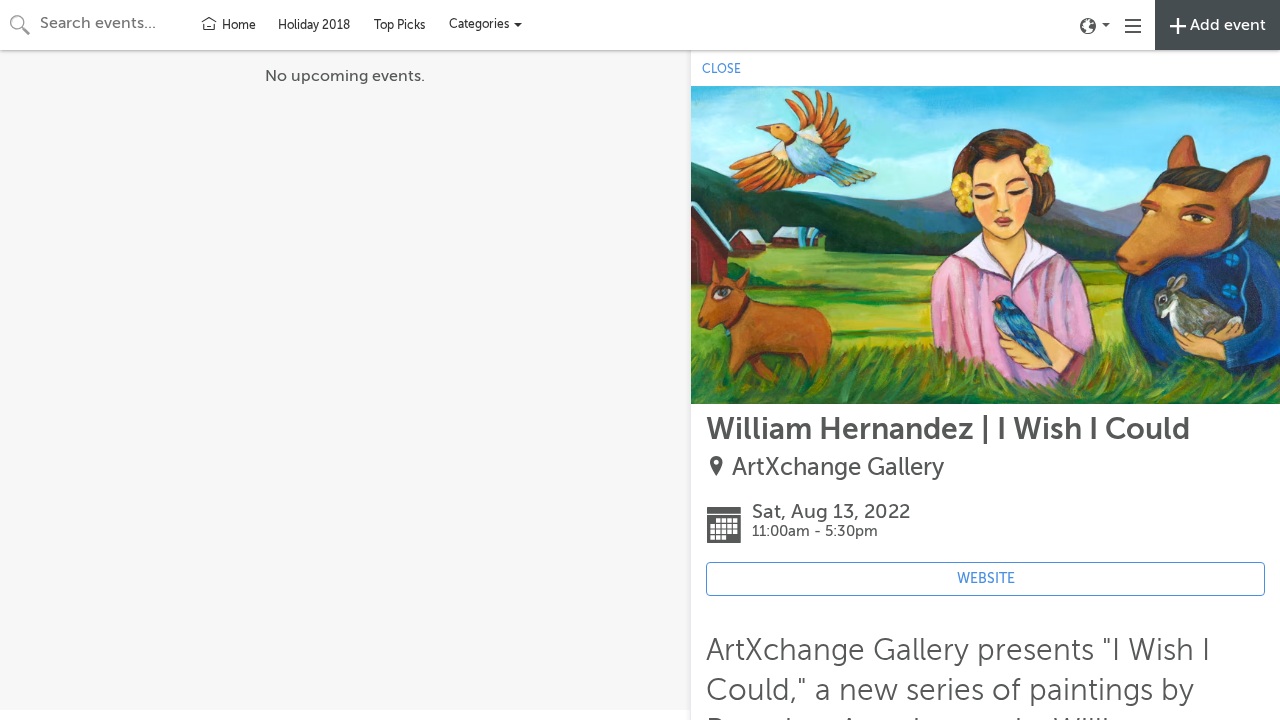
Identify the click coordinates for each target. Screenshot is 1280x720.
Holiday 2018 (314, 25)
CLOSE (721, 69)
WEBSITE (986, 578)
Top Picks (399, 25)
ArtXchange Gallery (838, 467)
